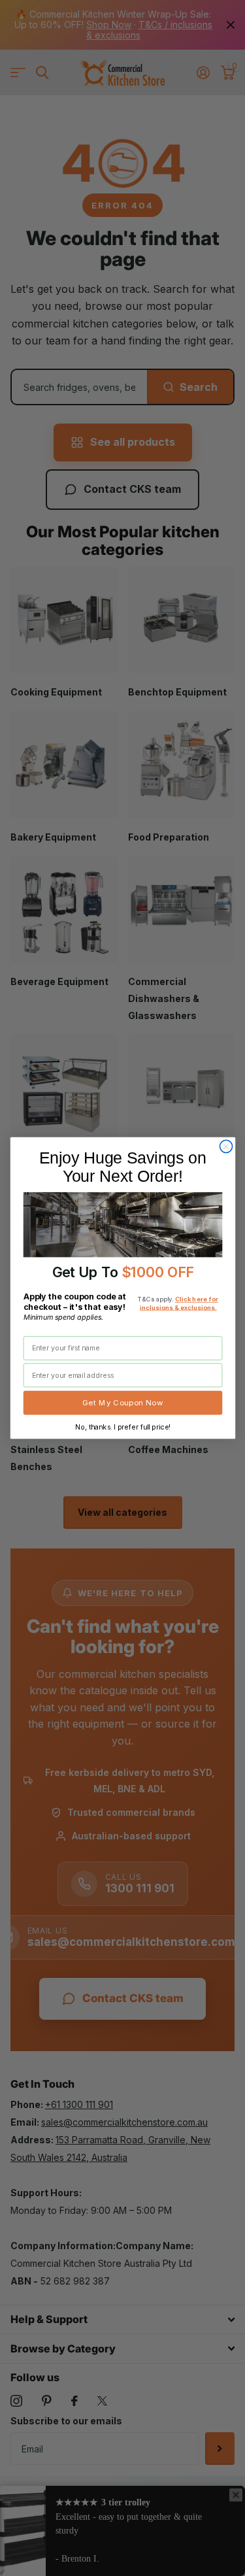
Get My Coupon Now (123, 1403)
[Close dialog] (226, 1147)
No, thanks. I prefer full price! (122, 1427)
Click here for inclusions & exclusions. (179, 1303)
